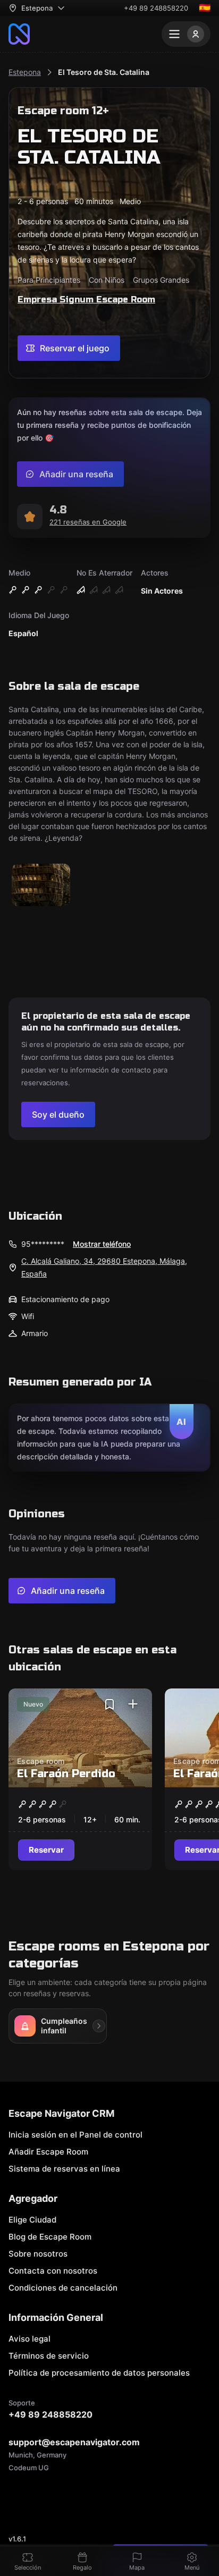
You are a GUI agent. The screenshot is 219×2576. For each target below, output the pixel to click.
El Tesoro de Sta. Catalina (104, 72)
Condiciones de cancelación (63, 2288)
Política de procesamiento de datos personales (99, 2373)
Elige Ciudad (32, 2220)
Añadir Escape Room (48, 2152)
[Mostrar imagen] (41, 886)
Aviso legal (30, 2339)
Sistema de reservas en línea (64, 2169)
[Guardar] (109, 1704)
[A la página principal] (19, 34)
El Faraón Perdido (66, 1774)
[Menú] (186, 34)
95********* (43, 1244)
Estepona (25, 72)
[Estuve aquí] (133, 1704)
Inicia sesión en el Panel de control (75, 2135)
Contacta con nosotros (53, 2271)
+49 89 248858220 (156, 8)
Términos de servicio (49, 2356)
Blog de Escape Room (50, 2237)
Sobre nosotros (38, 2254)
